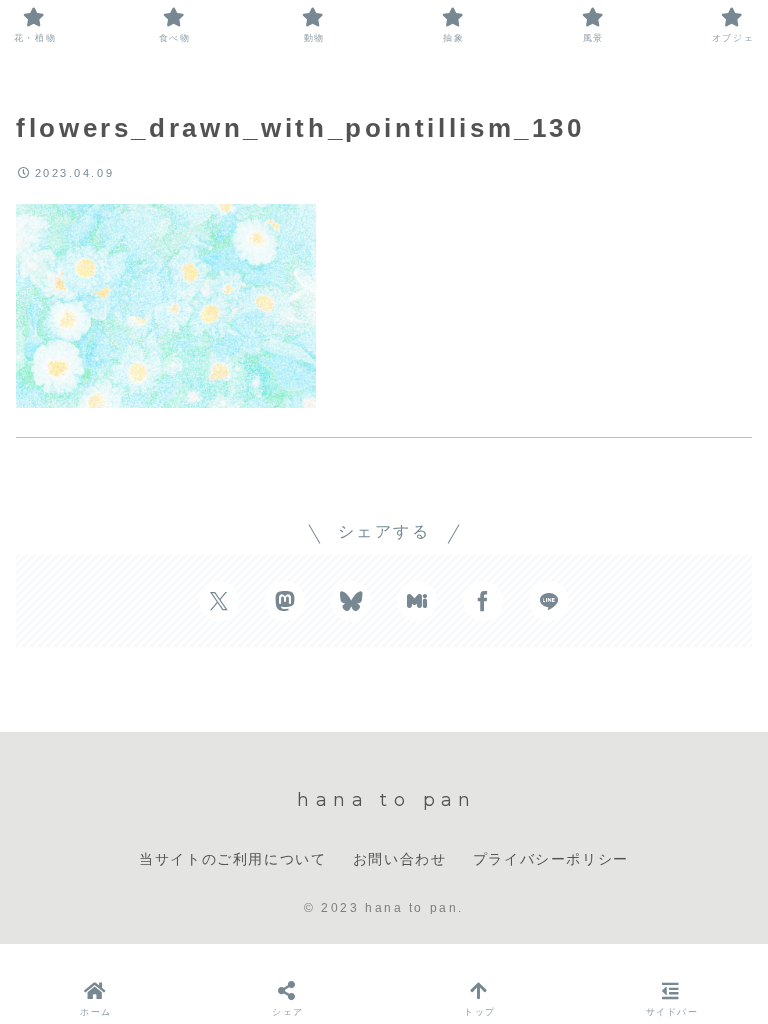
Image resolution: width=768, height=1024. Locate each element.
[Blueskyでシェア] (351, 601)
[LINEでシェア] (549, 601)
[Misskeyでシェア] (417, 601)
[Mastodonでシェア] (285, 601)
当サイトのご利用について (232, 859)
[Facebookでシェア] (483, 601)
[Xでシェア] (219, 601)
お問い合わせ (400, 859)
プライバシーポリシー (551, 859)
